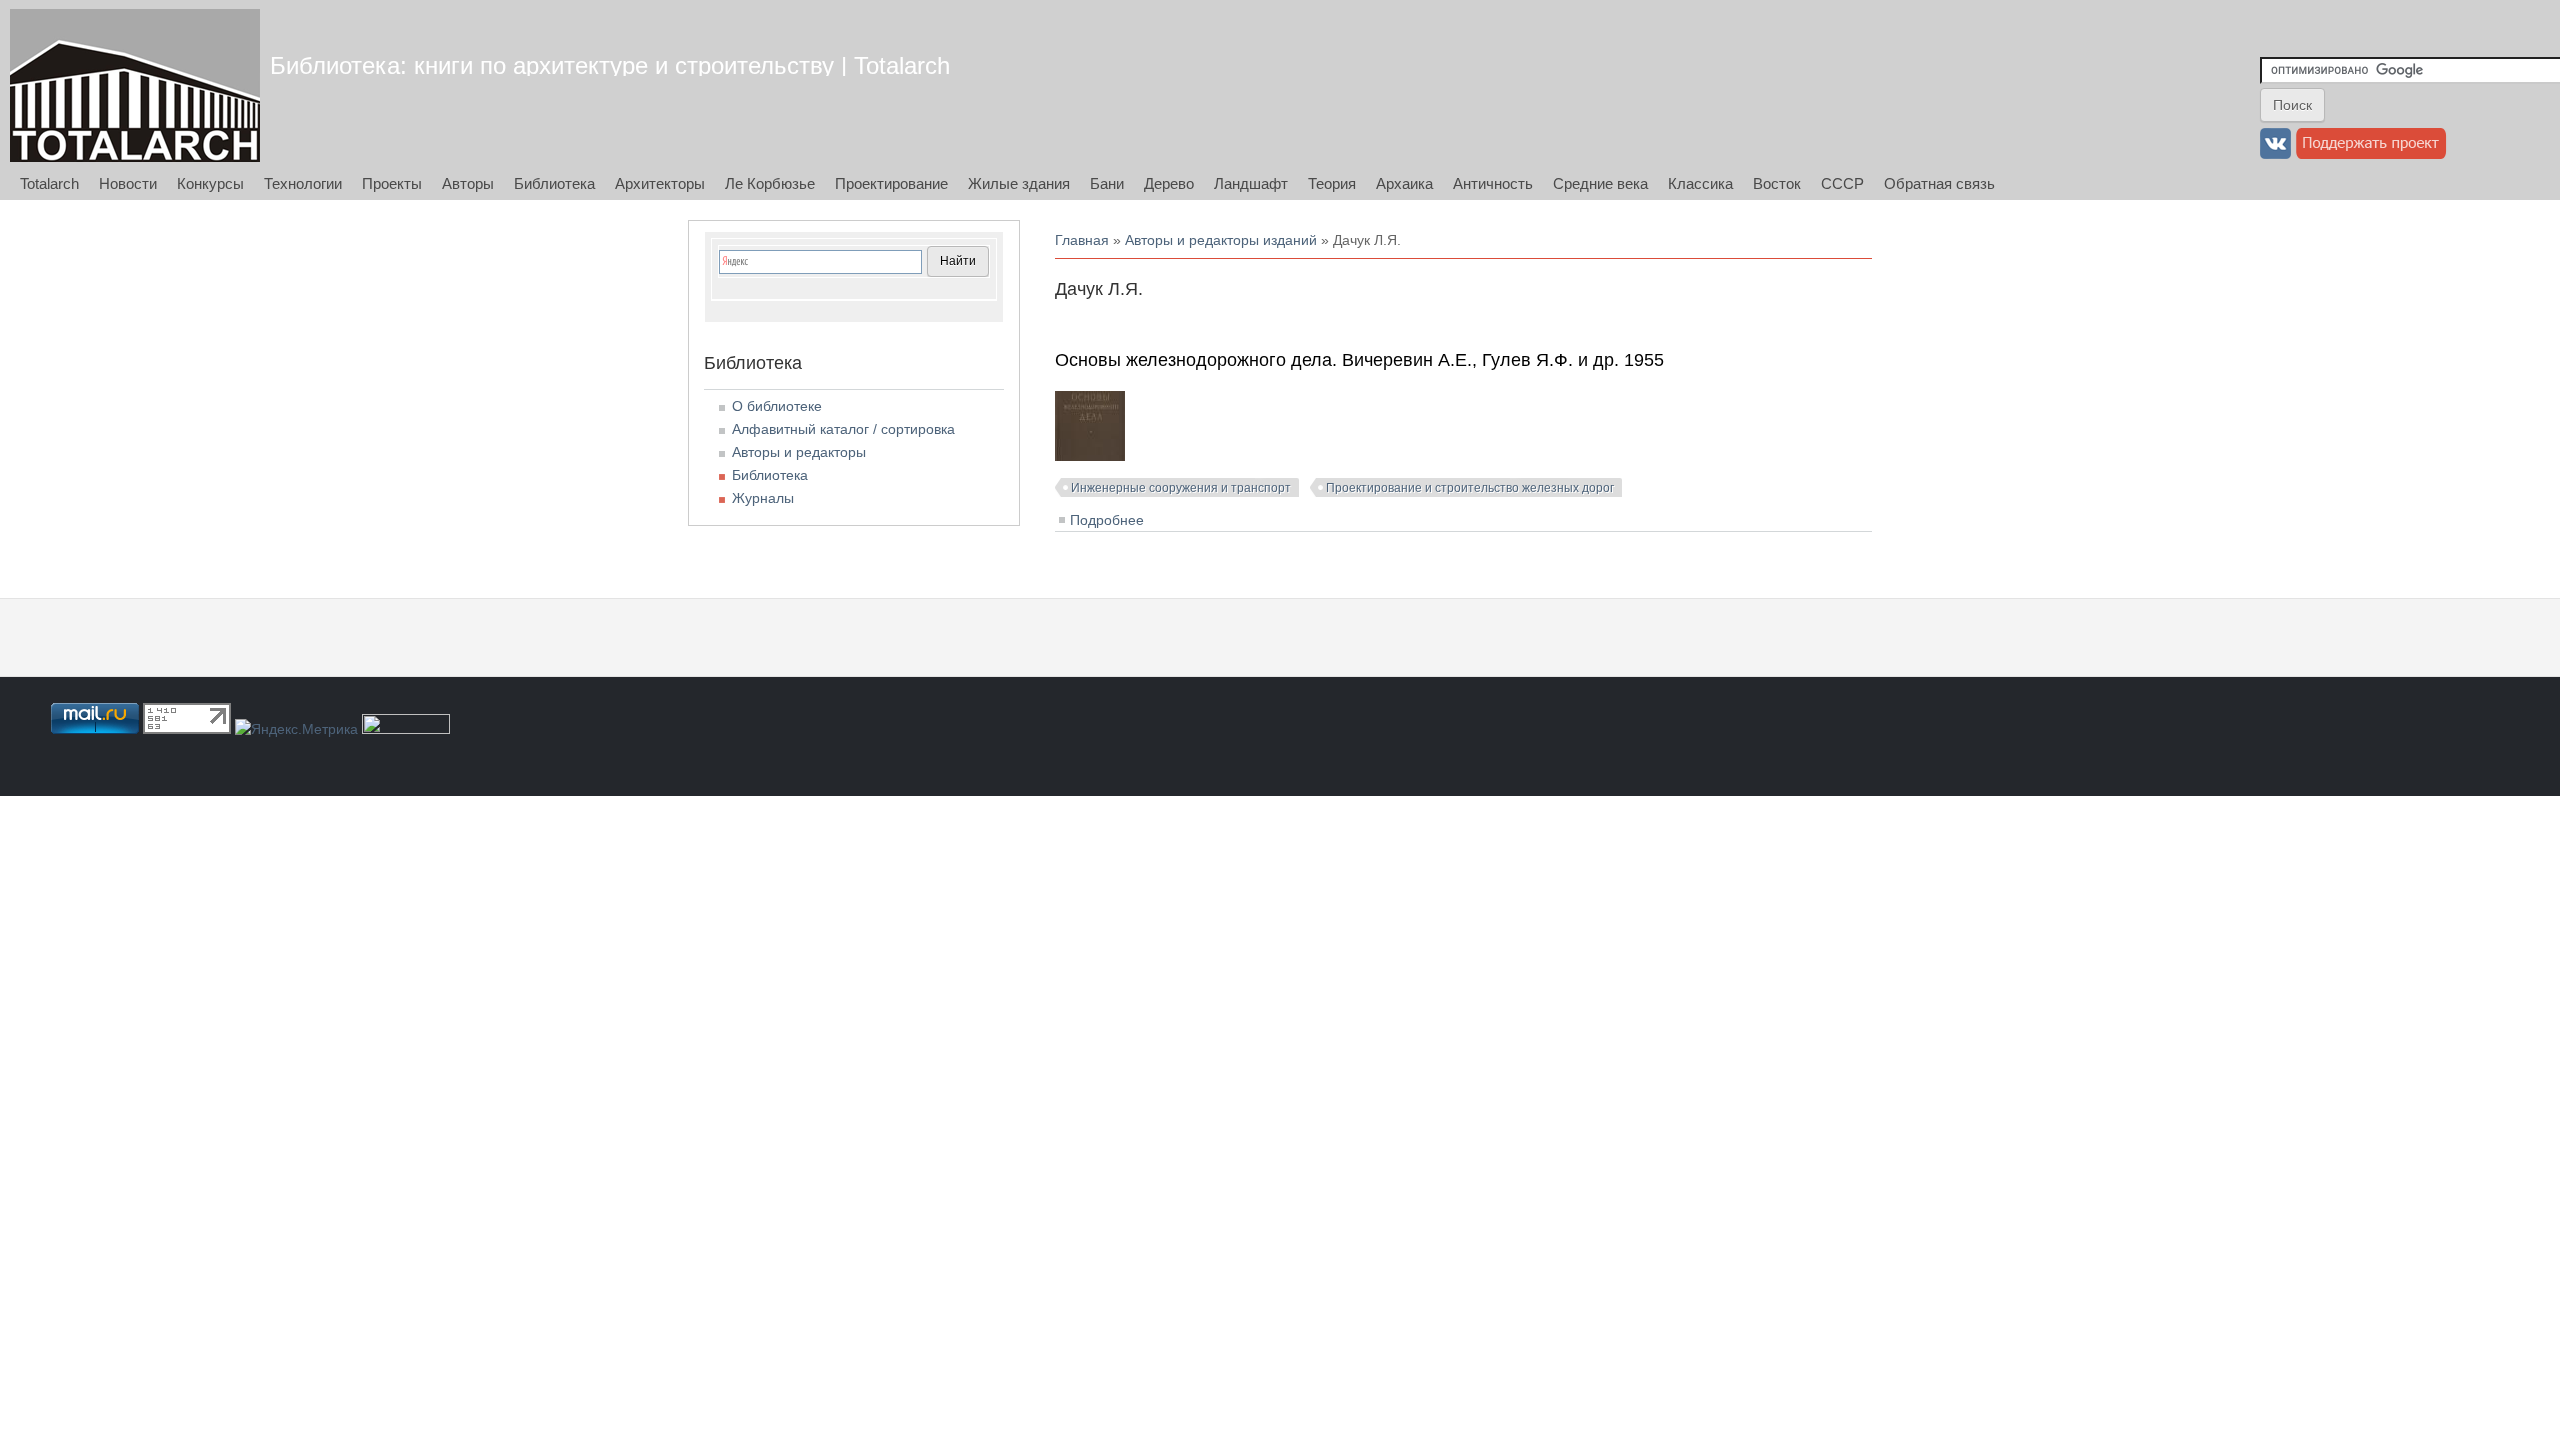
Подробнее (1107, 520)
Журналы (763, 498)
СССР (1842, 183)
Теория (1332, 183)
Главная (1082, 240)
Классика (1700, 183)
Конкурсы (210, 183)
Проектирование (891, 183)
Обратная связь (1939, 183)
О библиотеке (777, 406)
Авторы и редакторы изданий (1221, 240)
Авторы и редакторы (799, 452)
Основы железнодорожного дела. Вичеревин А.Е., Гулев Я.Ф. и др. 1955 (1359, 360)
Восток (1777, 183)
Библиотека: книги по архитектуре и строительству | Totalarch (610, 65)
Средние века (1600, 183)
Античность (1493, 183)
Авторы (468, 183)
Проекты (392, 183)
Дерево (1169, 183)
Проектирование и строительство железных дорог (1470, 488)
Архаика (1404, 183)
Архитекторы (660, 183)
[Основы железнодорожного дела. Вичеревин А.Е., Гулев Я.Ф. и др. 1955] (1090, 456)
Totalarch (49, 183)
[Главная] (135, 85)
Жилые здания (1019, 183)
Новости (128, 183)
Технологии (303, 183)
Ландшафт (1251, 183)
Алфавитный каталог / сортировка (843, 429)
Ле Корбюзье (770, 183)
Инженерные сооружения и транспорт (1181, 488)
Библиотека (554, 183)
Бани (1107, 183)
